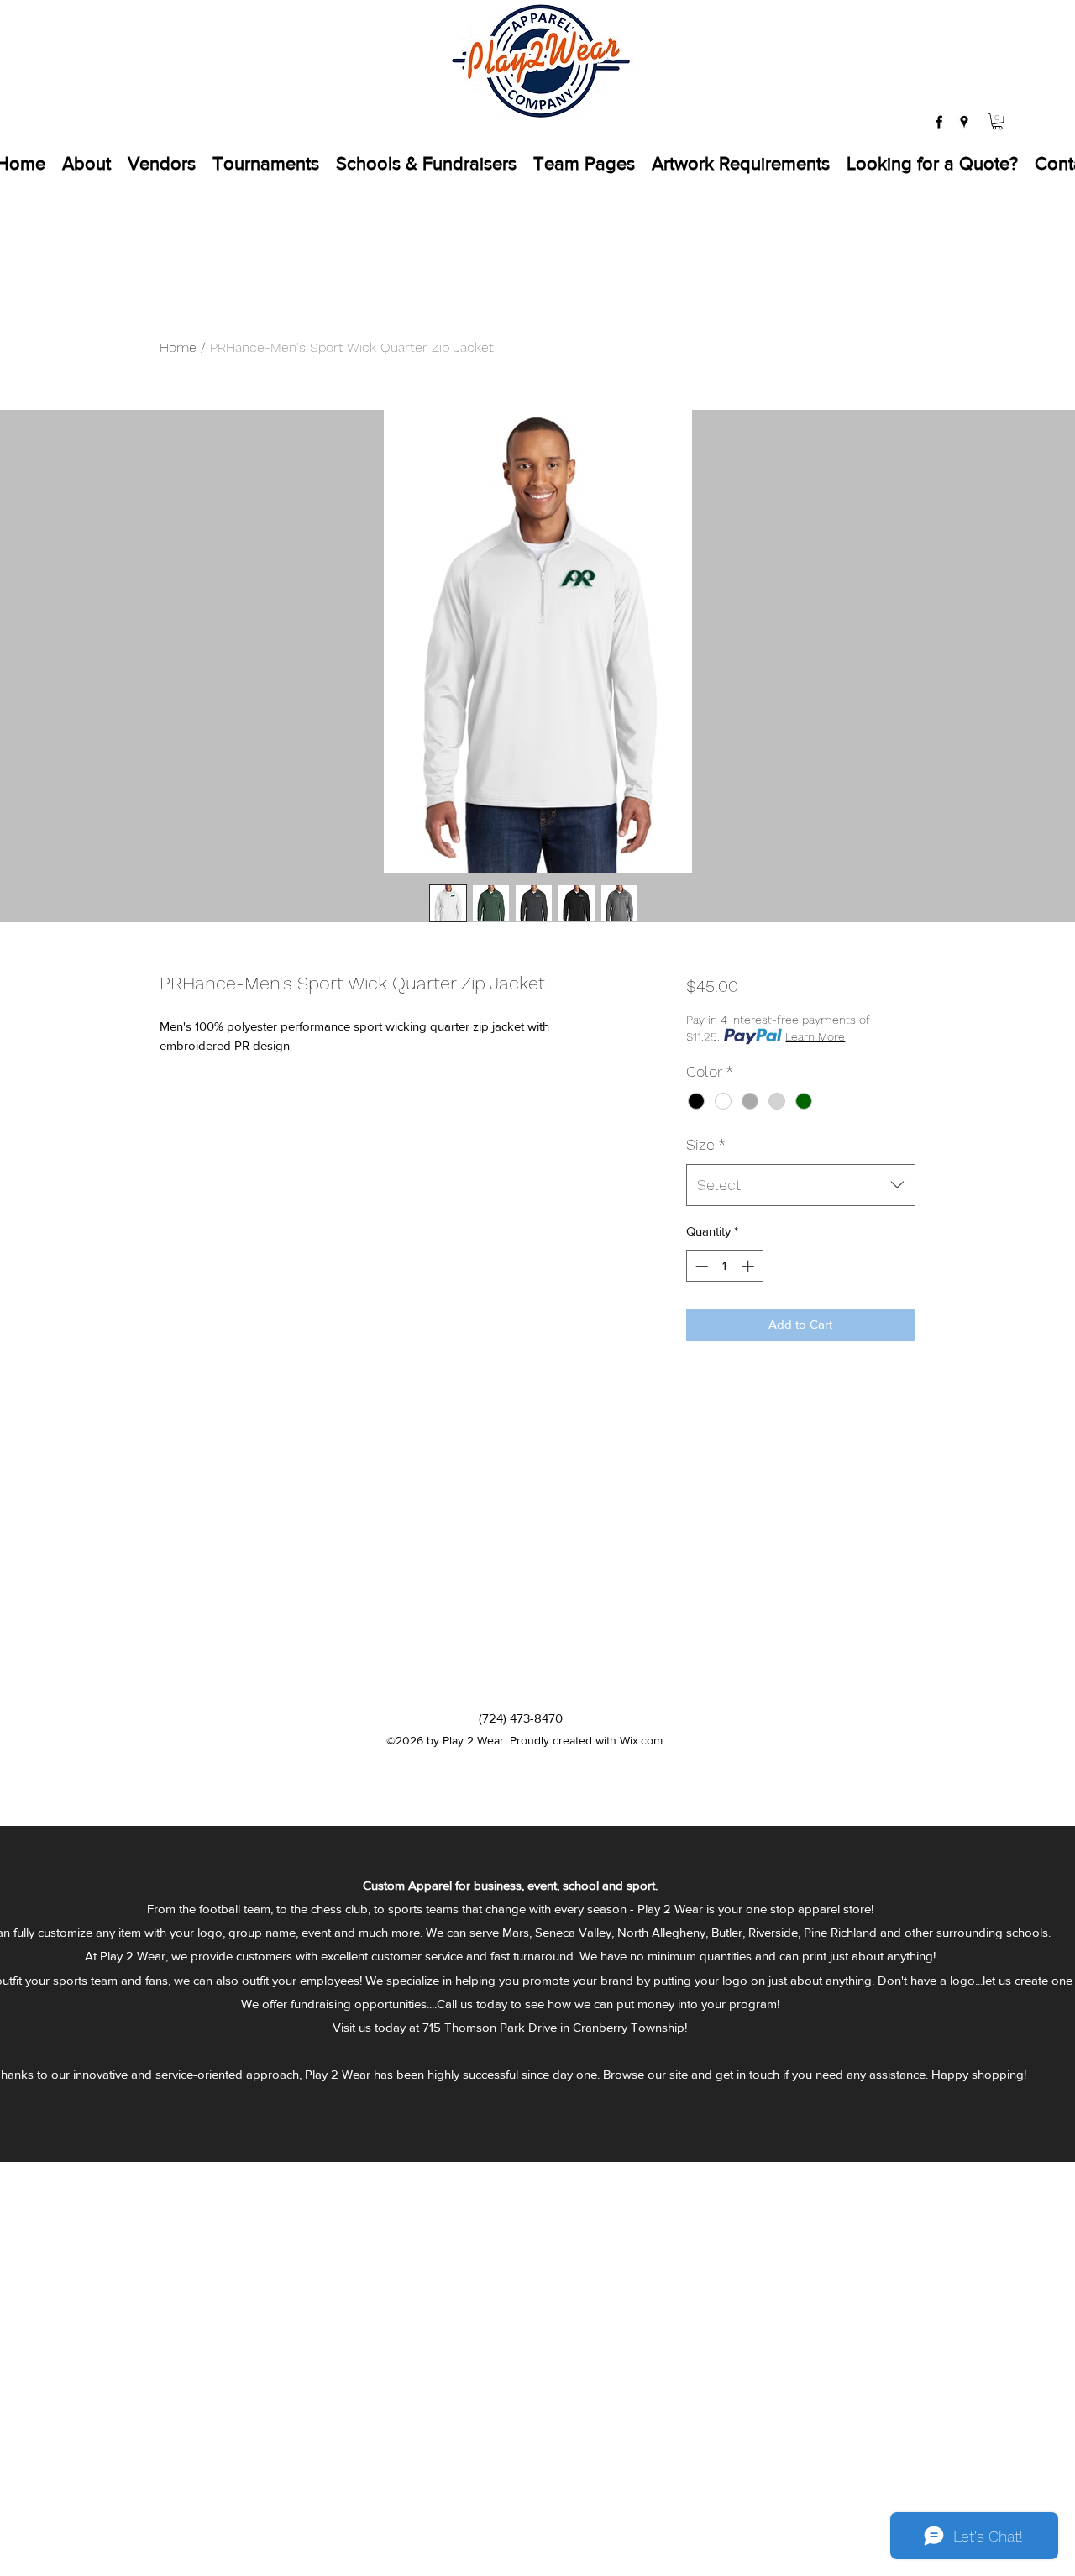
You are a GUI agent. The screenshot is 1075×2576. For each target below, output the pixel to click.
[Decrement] (700, 1266)
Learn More (815, 1036)
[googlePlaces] (964, 122)
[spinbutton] (724, 1266)
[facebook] (939, 122)
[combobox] (801, 1185)
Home (178, 347)
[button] (997, 121)
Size (706, 1144)
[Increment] (750, 1266)
